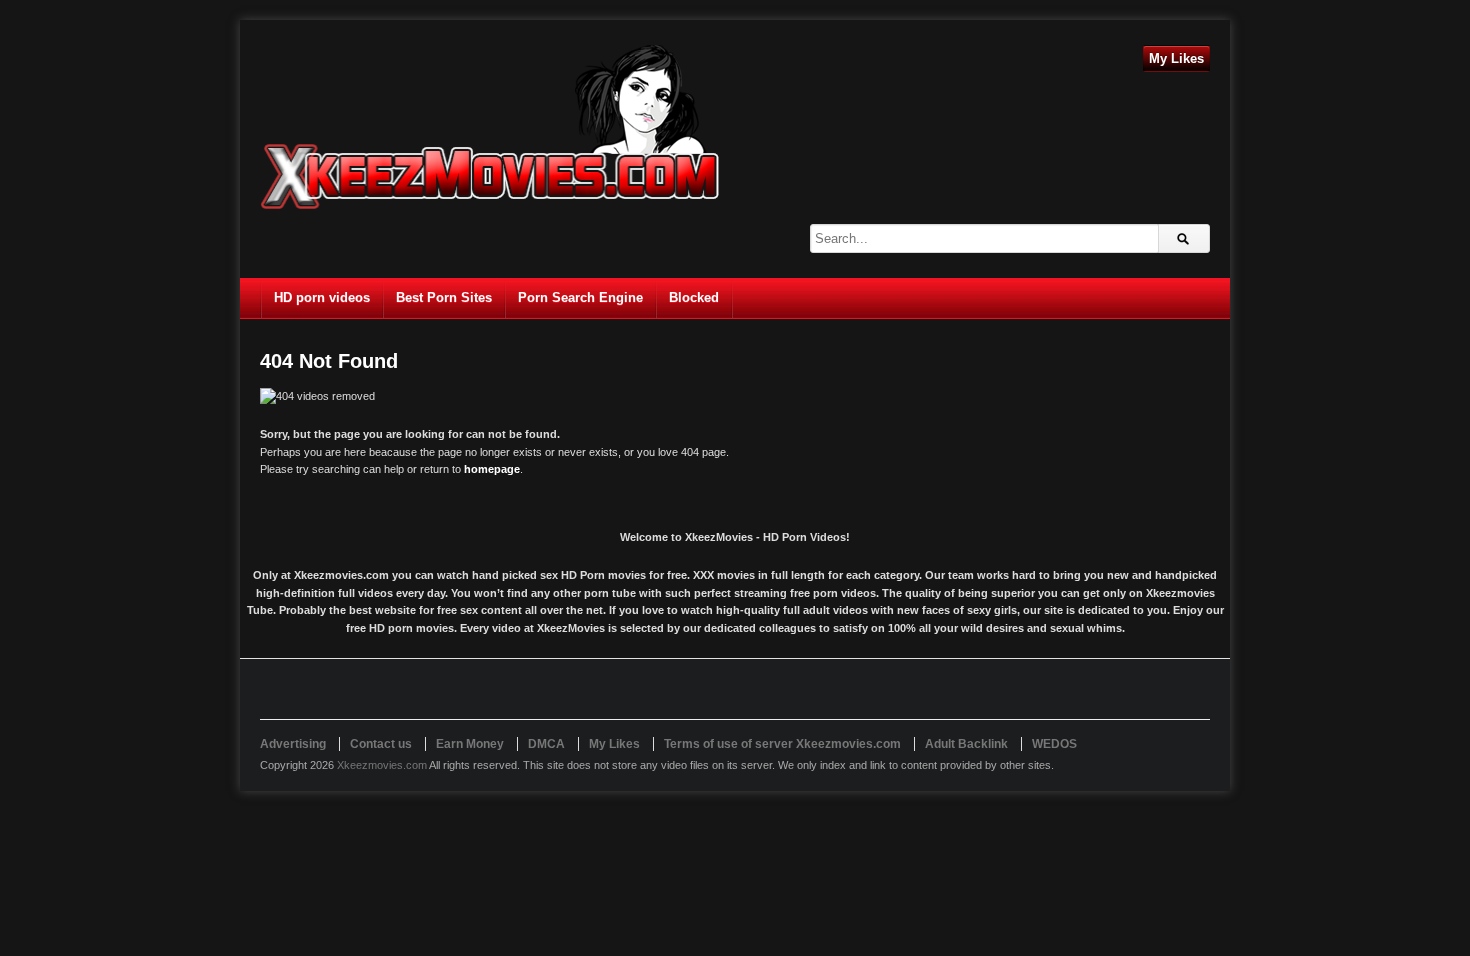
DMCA (546, 744)
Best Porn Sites (444, 297)
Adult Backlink (966, 744)
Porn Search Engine (580, 297)
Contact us (381, 744)
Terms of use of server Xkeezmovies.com (782, 744)
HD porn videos (322, 297)
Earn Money (470, 744)
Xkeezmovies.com (382, 765)
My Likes (1176, 58)
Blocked (694, 297)
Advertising (293, 744)
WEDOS (1054, 744)
